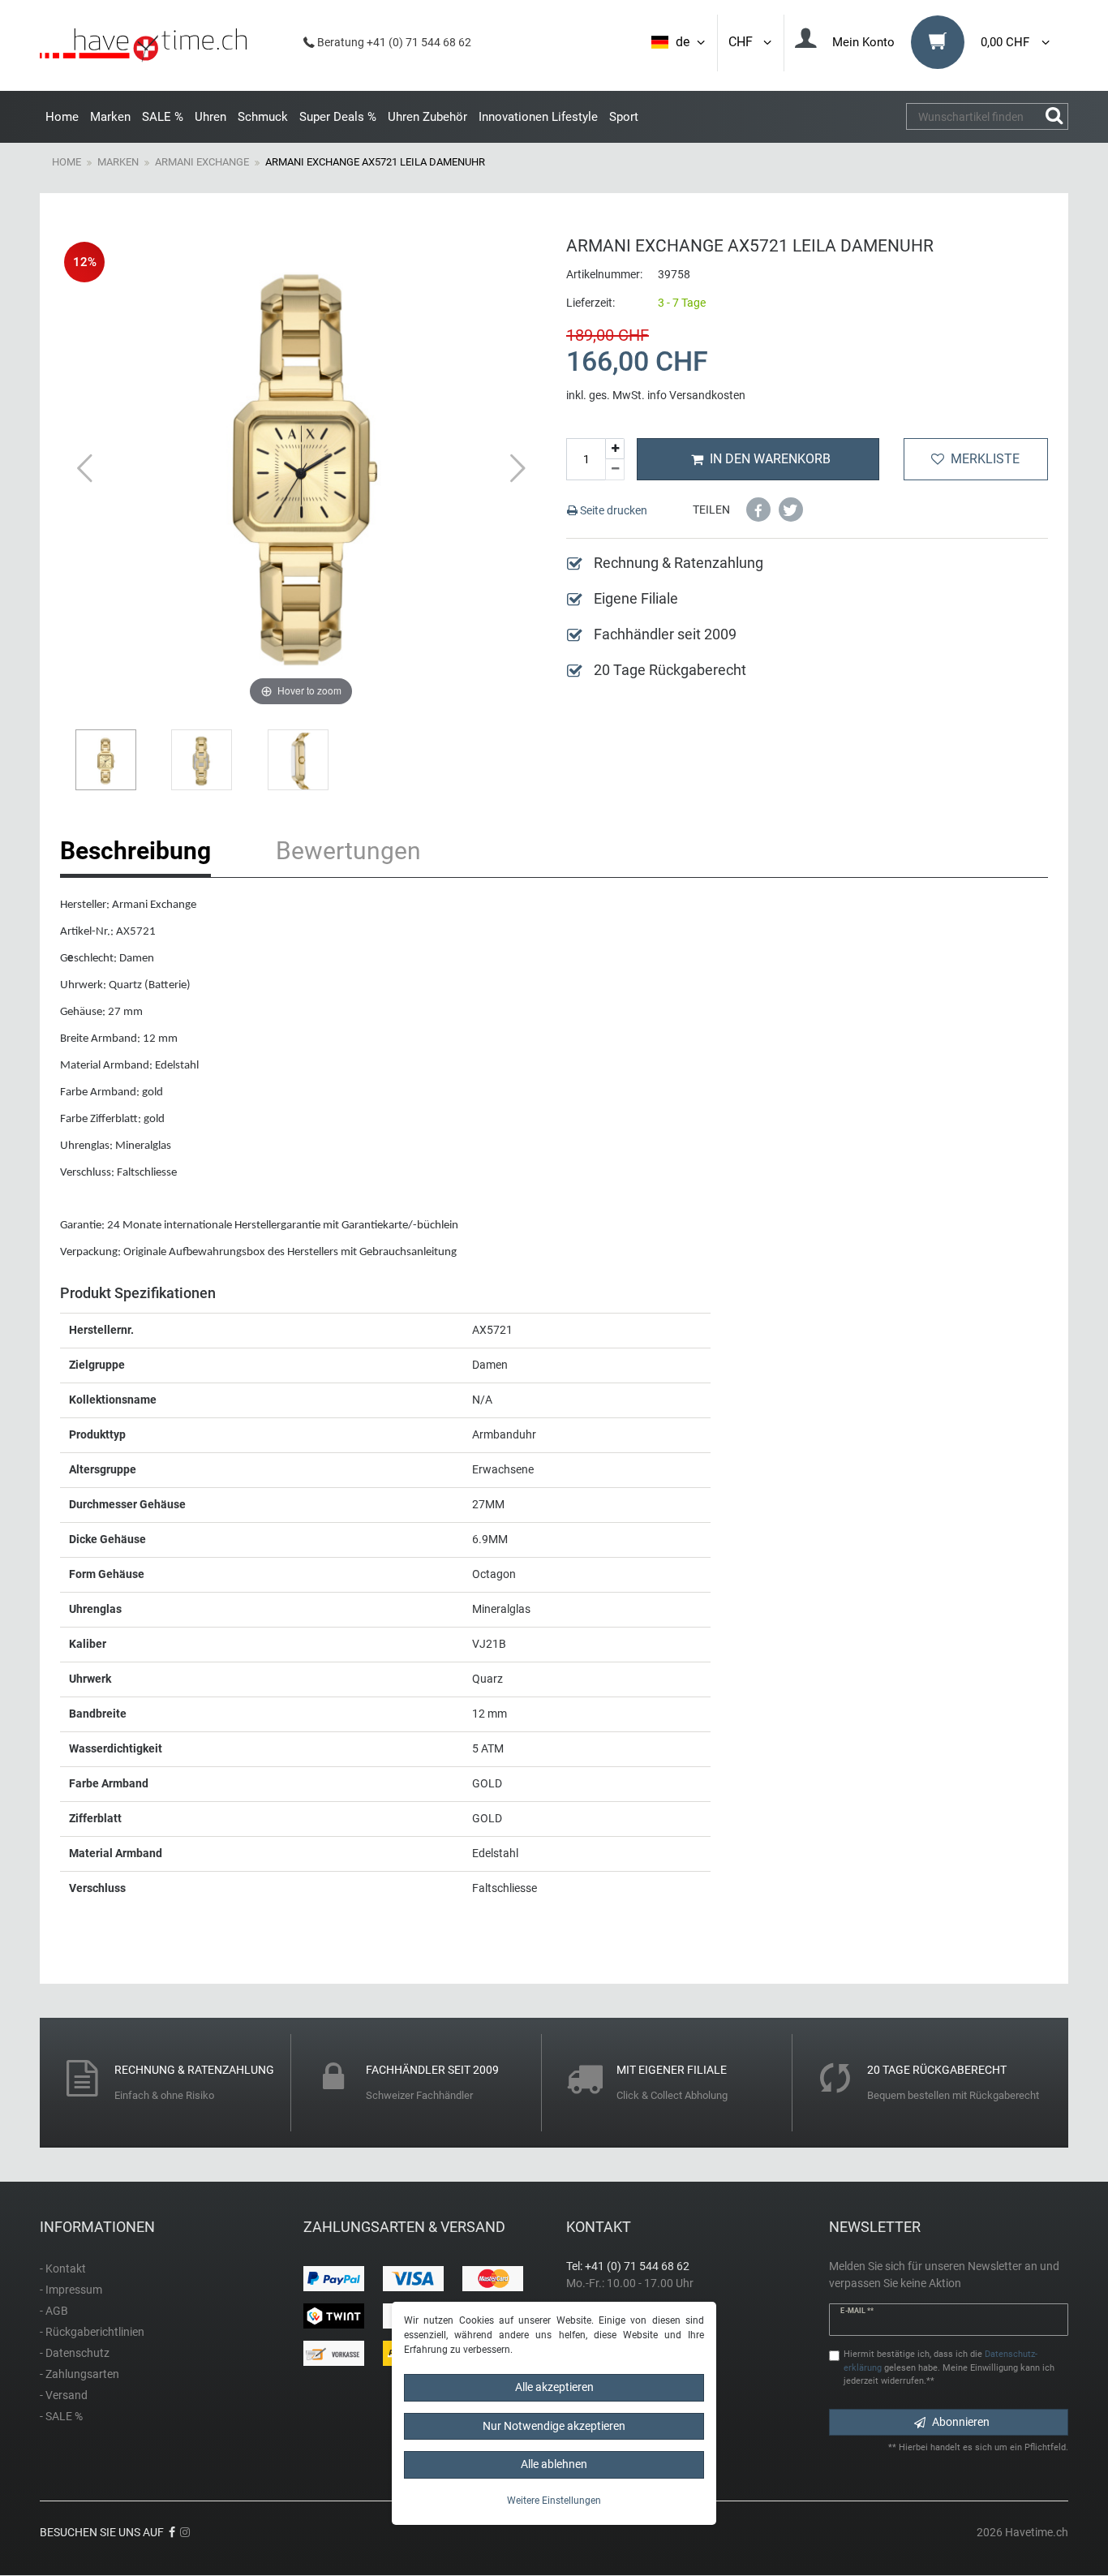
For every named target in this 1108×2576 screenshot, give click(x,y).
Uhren (210, 117)
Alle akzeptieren (554, 2387)
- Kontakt (63, 2269)
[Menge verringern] (615, 470)
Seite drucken (612, 510)
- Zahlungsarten (79, 2374)
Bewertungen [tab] (348, 851)
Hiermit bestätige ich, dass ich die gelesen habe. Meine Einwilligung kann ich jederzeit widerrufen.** (949, 2368)
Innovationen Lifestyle (538, 117)
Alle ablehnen (554, 2464)
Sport (624, 117)
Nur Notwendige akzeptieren (554, 2426)
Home (62, 117)
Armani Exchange (202, 162)
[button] (758, 510)
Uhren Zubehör (427, 117)
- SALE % (61, 2416)
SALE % (163, 117)
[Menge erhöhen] (615, 449)
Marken (110, 117)
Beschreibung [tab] (135, 851)
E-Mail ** (857, 2311)
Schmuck (263, 117)
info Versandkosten (696, 395)
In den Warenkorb (770, 459)
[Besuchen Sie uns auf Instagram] (185, 2532)
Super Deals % (338, 117)
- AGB (54, 2311)
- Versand (64, 2395)
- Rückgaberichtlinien (92, 2332)
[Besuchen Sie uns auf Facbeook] (172, 2532)
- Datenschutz (75, 2353)
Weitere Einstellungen (554, 2501)
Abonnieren (961, 2422)
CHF (744, 42)
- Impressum (71, 2290)
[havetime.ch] (143, 45)
